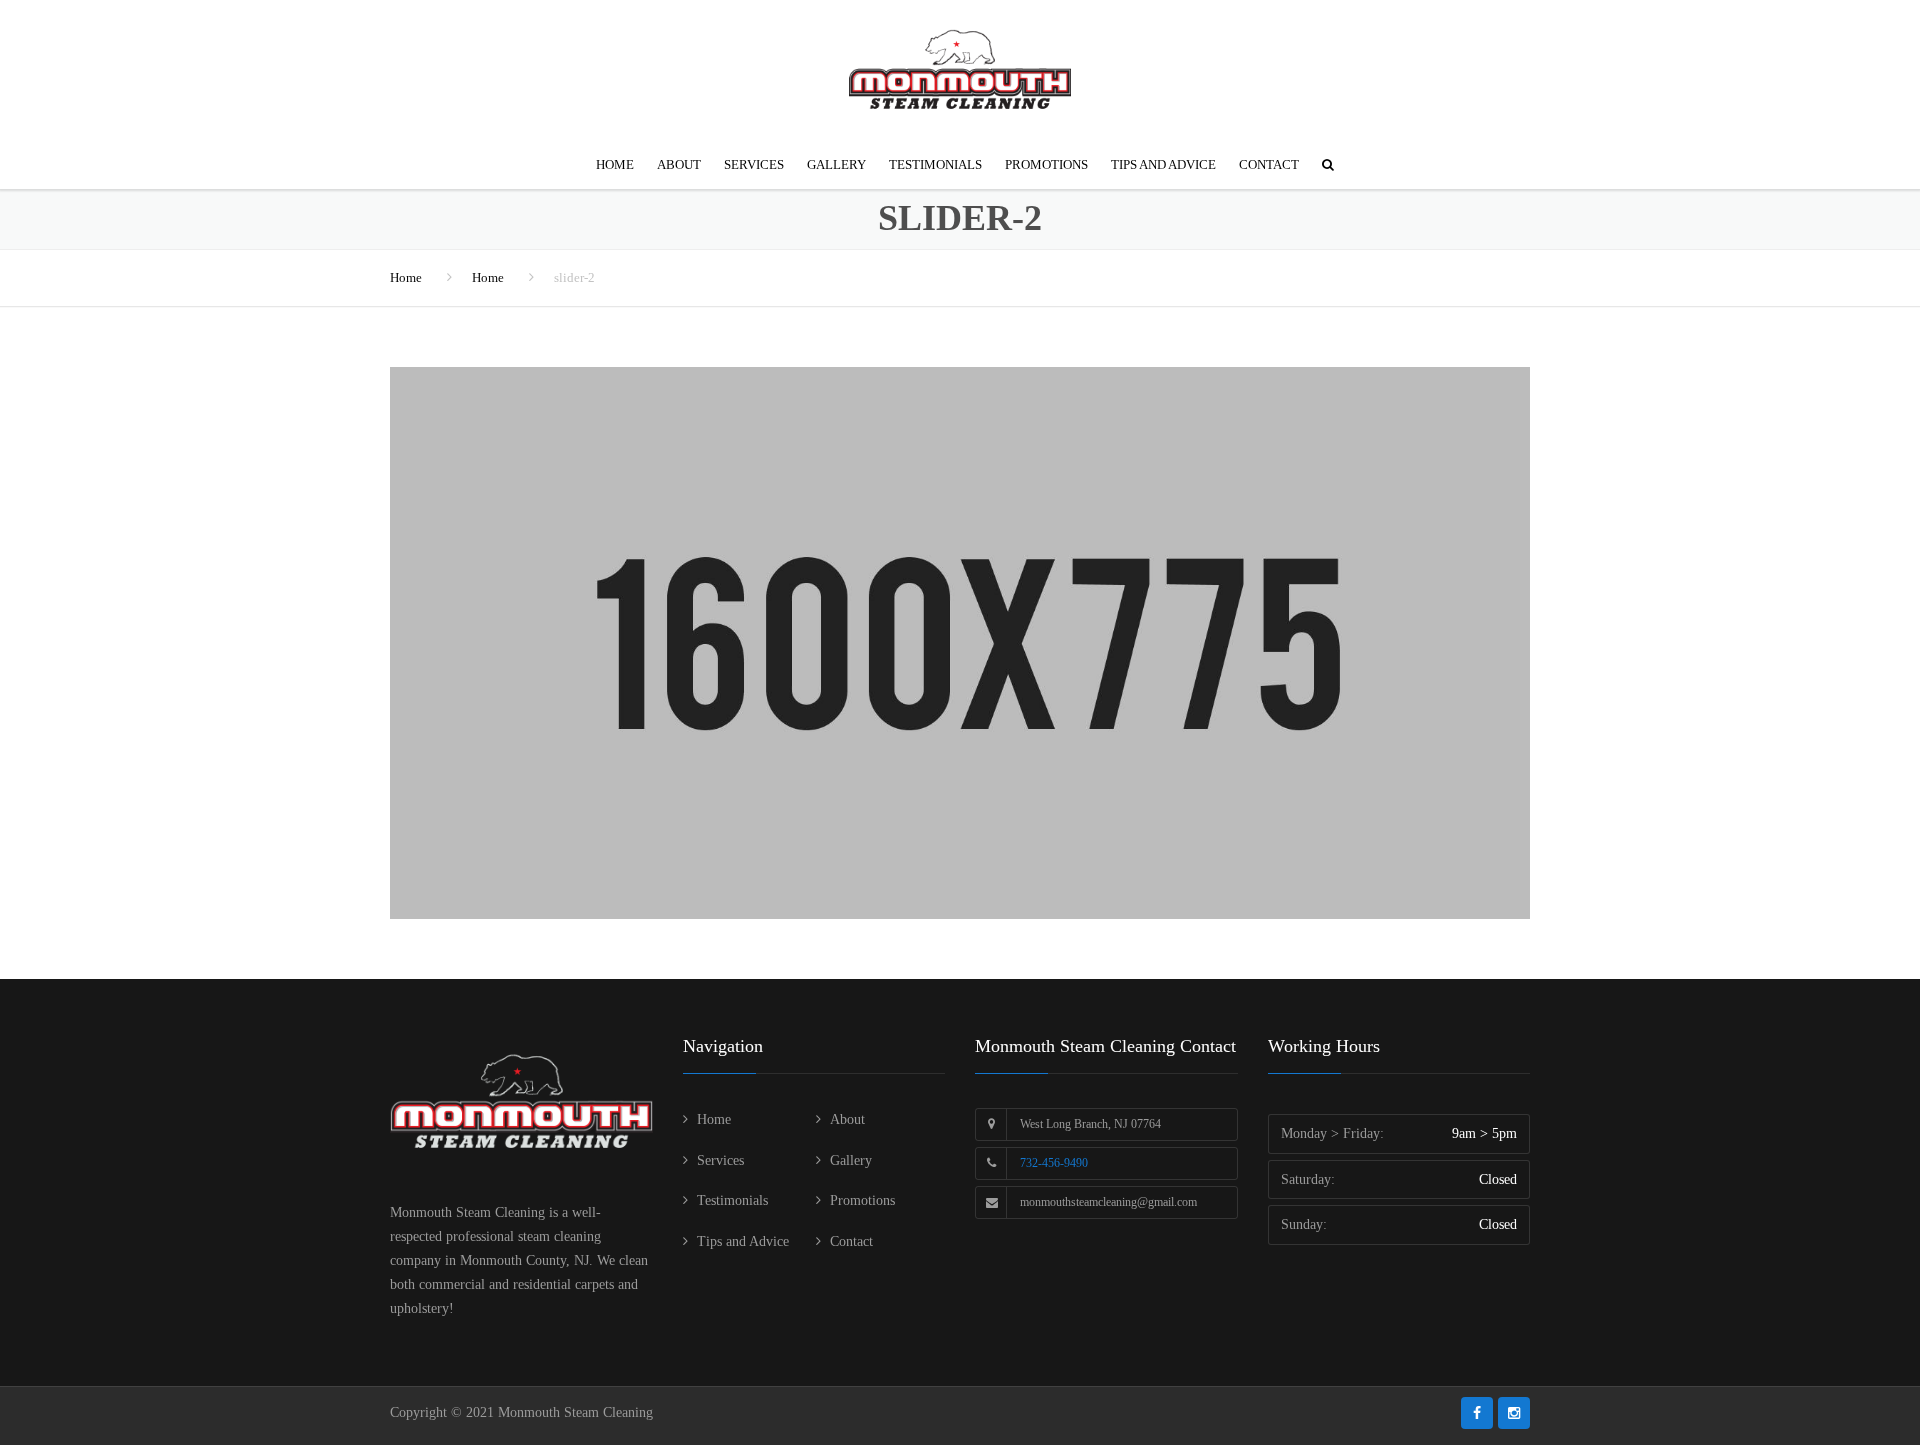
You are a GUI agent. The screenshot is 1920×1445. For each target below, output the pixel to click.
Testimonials (935, 164)
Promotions (1046, 164)
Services (754, 164)
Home (615, 164)
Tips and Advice (1163, 164)
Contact (1269, 164)
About (679, 164)
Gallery (836, 164)
